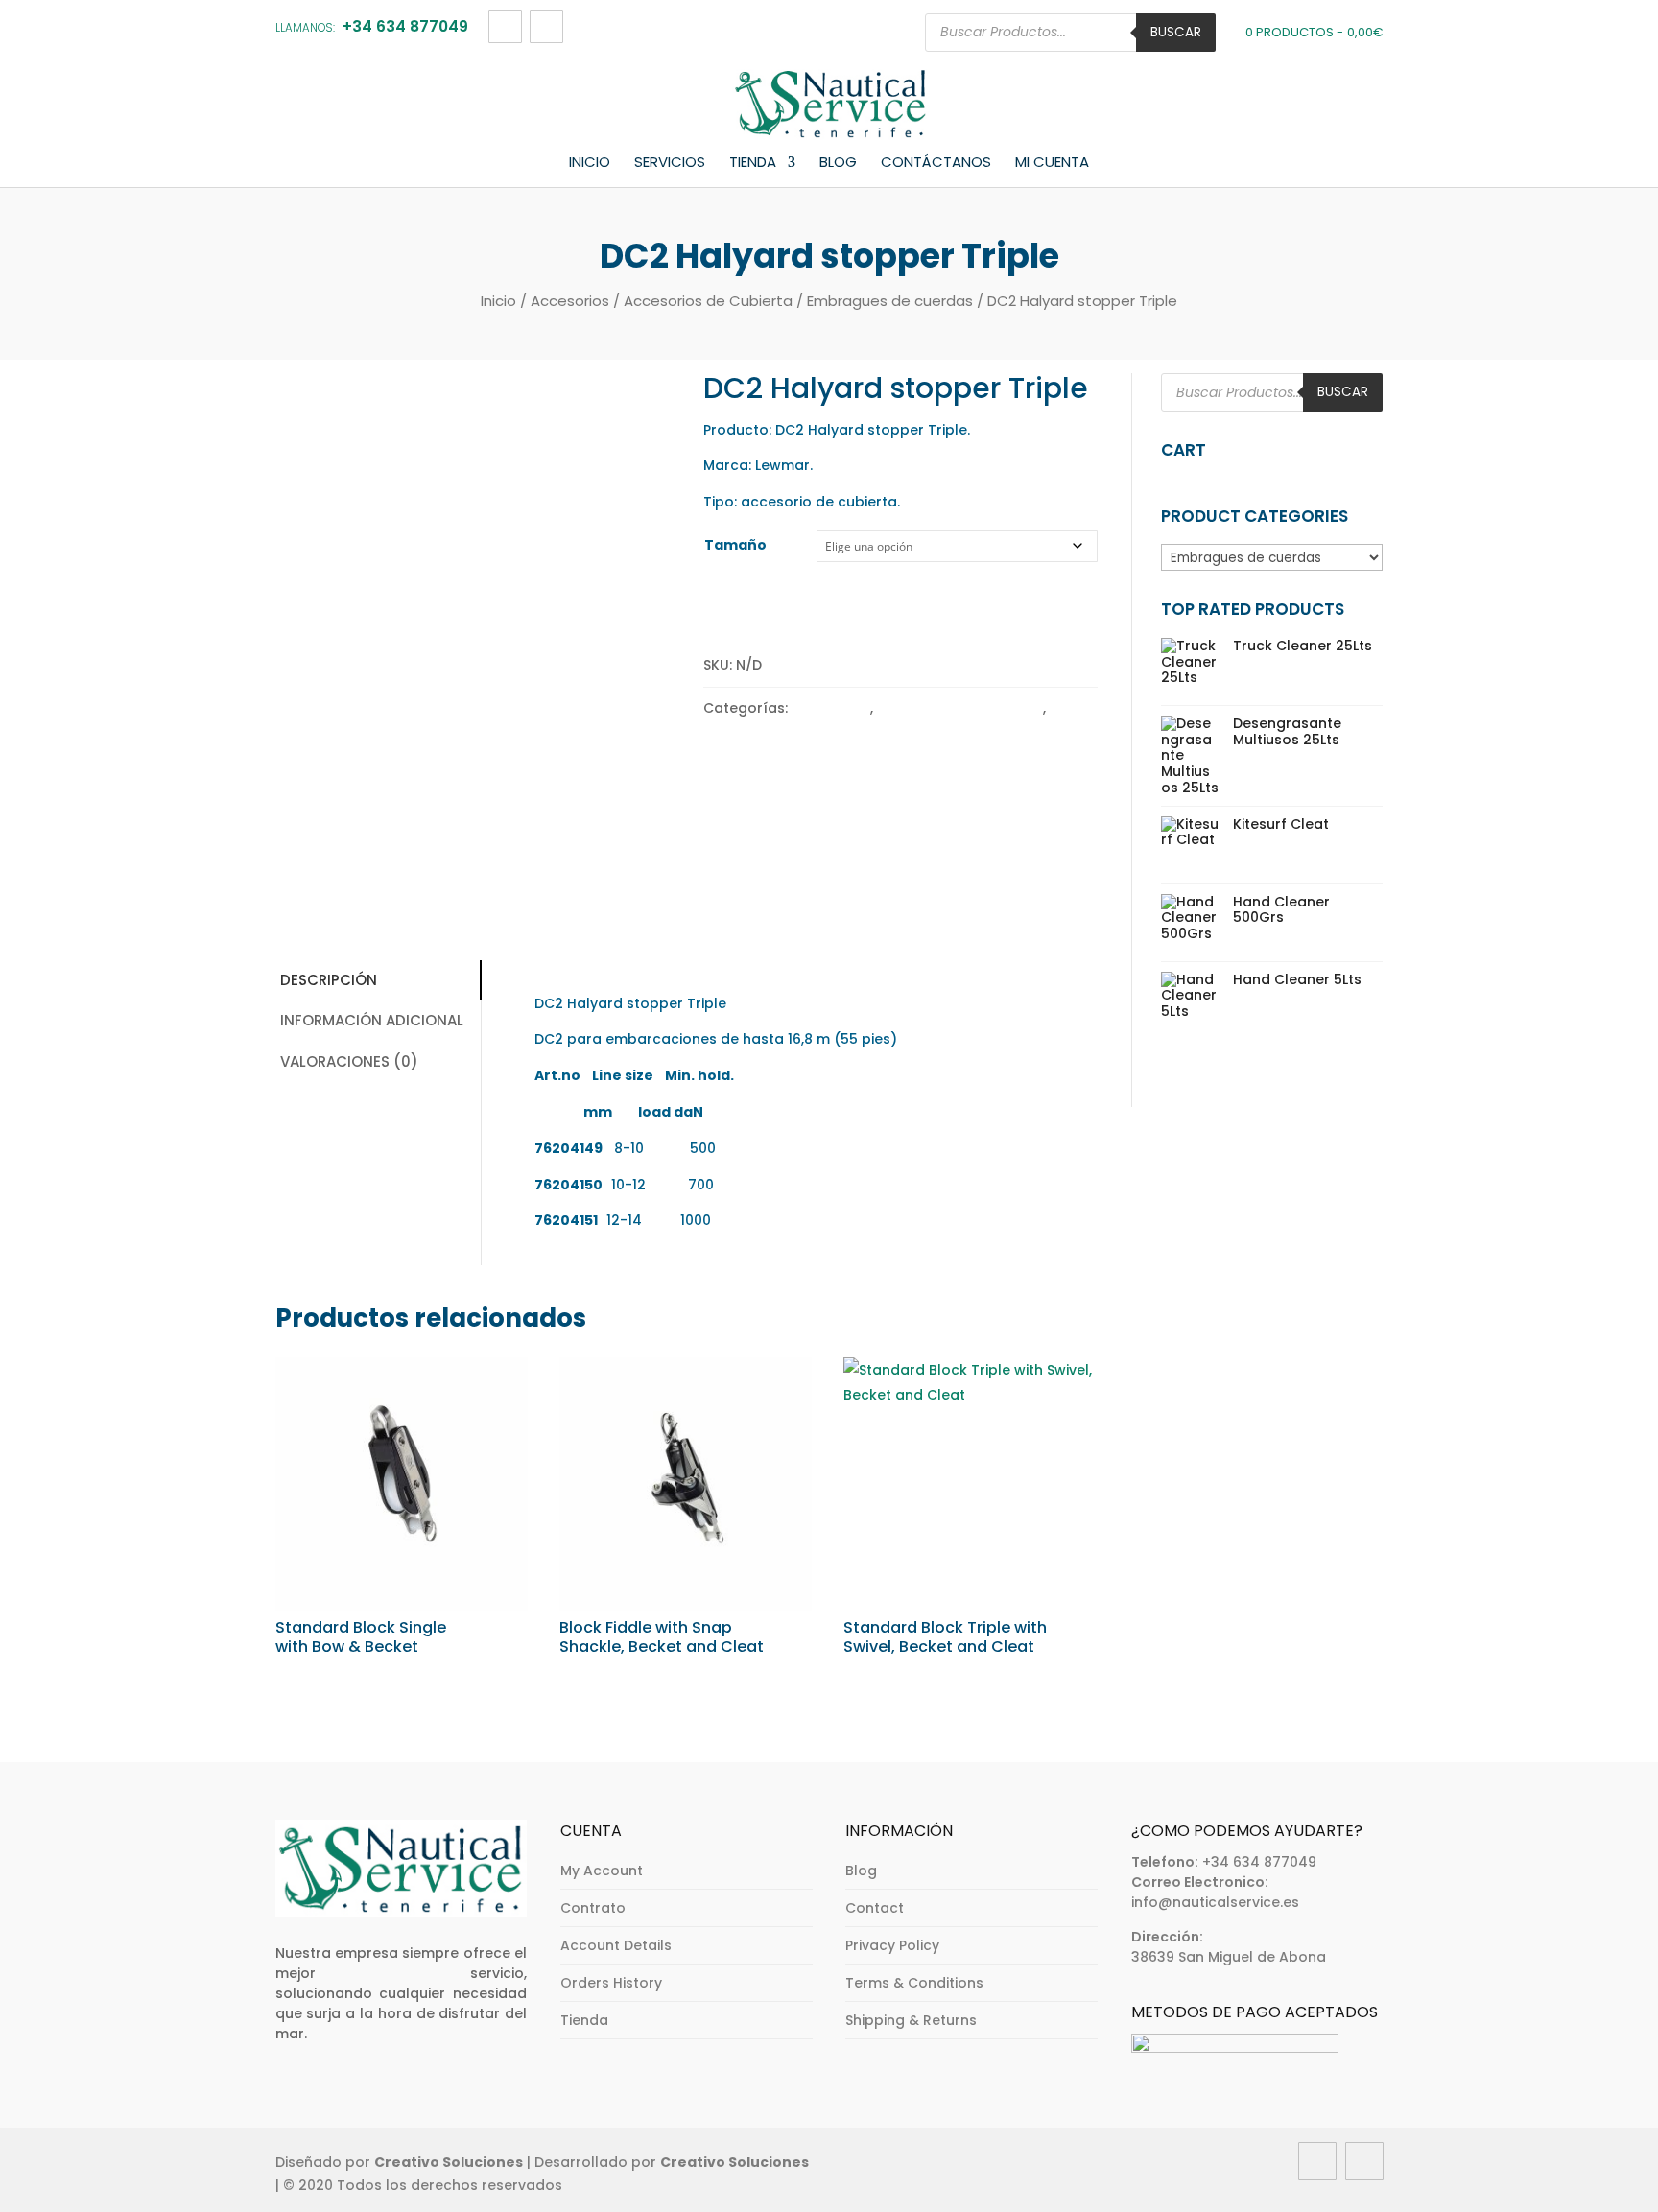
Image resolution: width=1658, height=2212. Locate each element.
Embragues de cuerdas (890, 301)
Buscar (1176, 32)
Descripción (329, 980)
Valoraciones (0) (349, 1061)
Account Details (616, 1945)
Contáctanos (936, 163)
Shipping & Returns (911, 2020)
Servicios (670, 163)
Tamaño (735, 545)
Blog (838, 163)
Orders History (611, 1983)
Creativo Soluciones (449, 2162)
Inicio (590, 163)
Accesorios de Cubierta (708, 301)
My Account (602, 1871)
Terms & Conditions (914, 1983)
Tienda (753, 163)
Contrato (593, 1908)
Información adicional (372, 1020)
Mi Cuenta (1052, 163)
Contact (875, 1908)
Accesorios (570, 301)
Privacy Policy (892, 1945)
